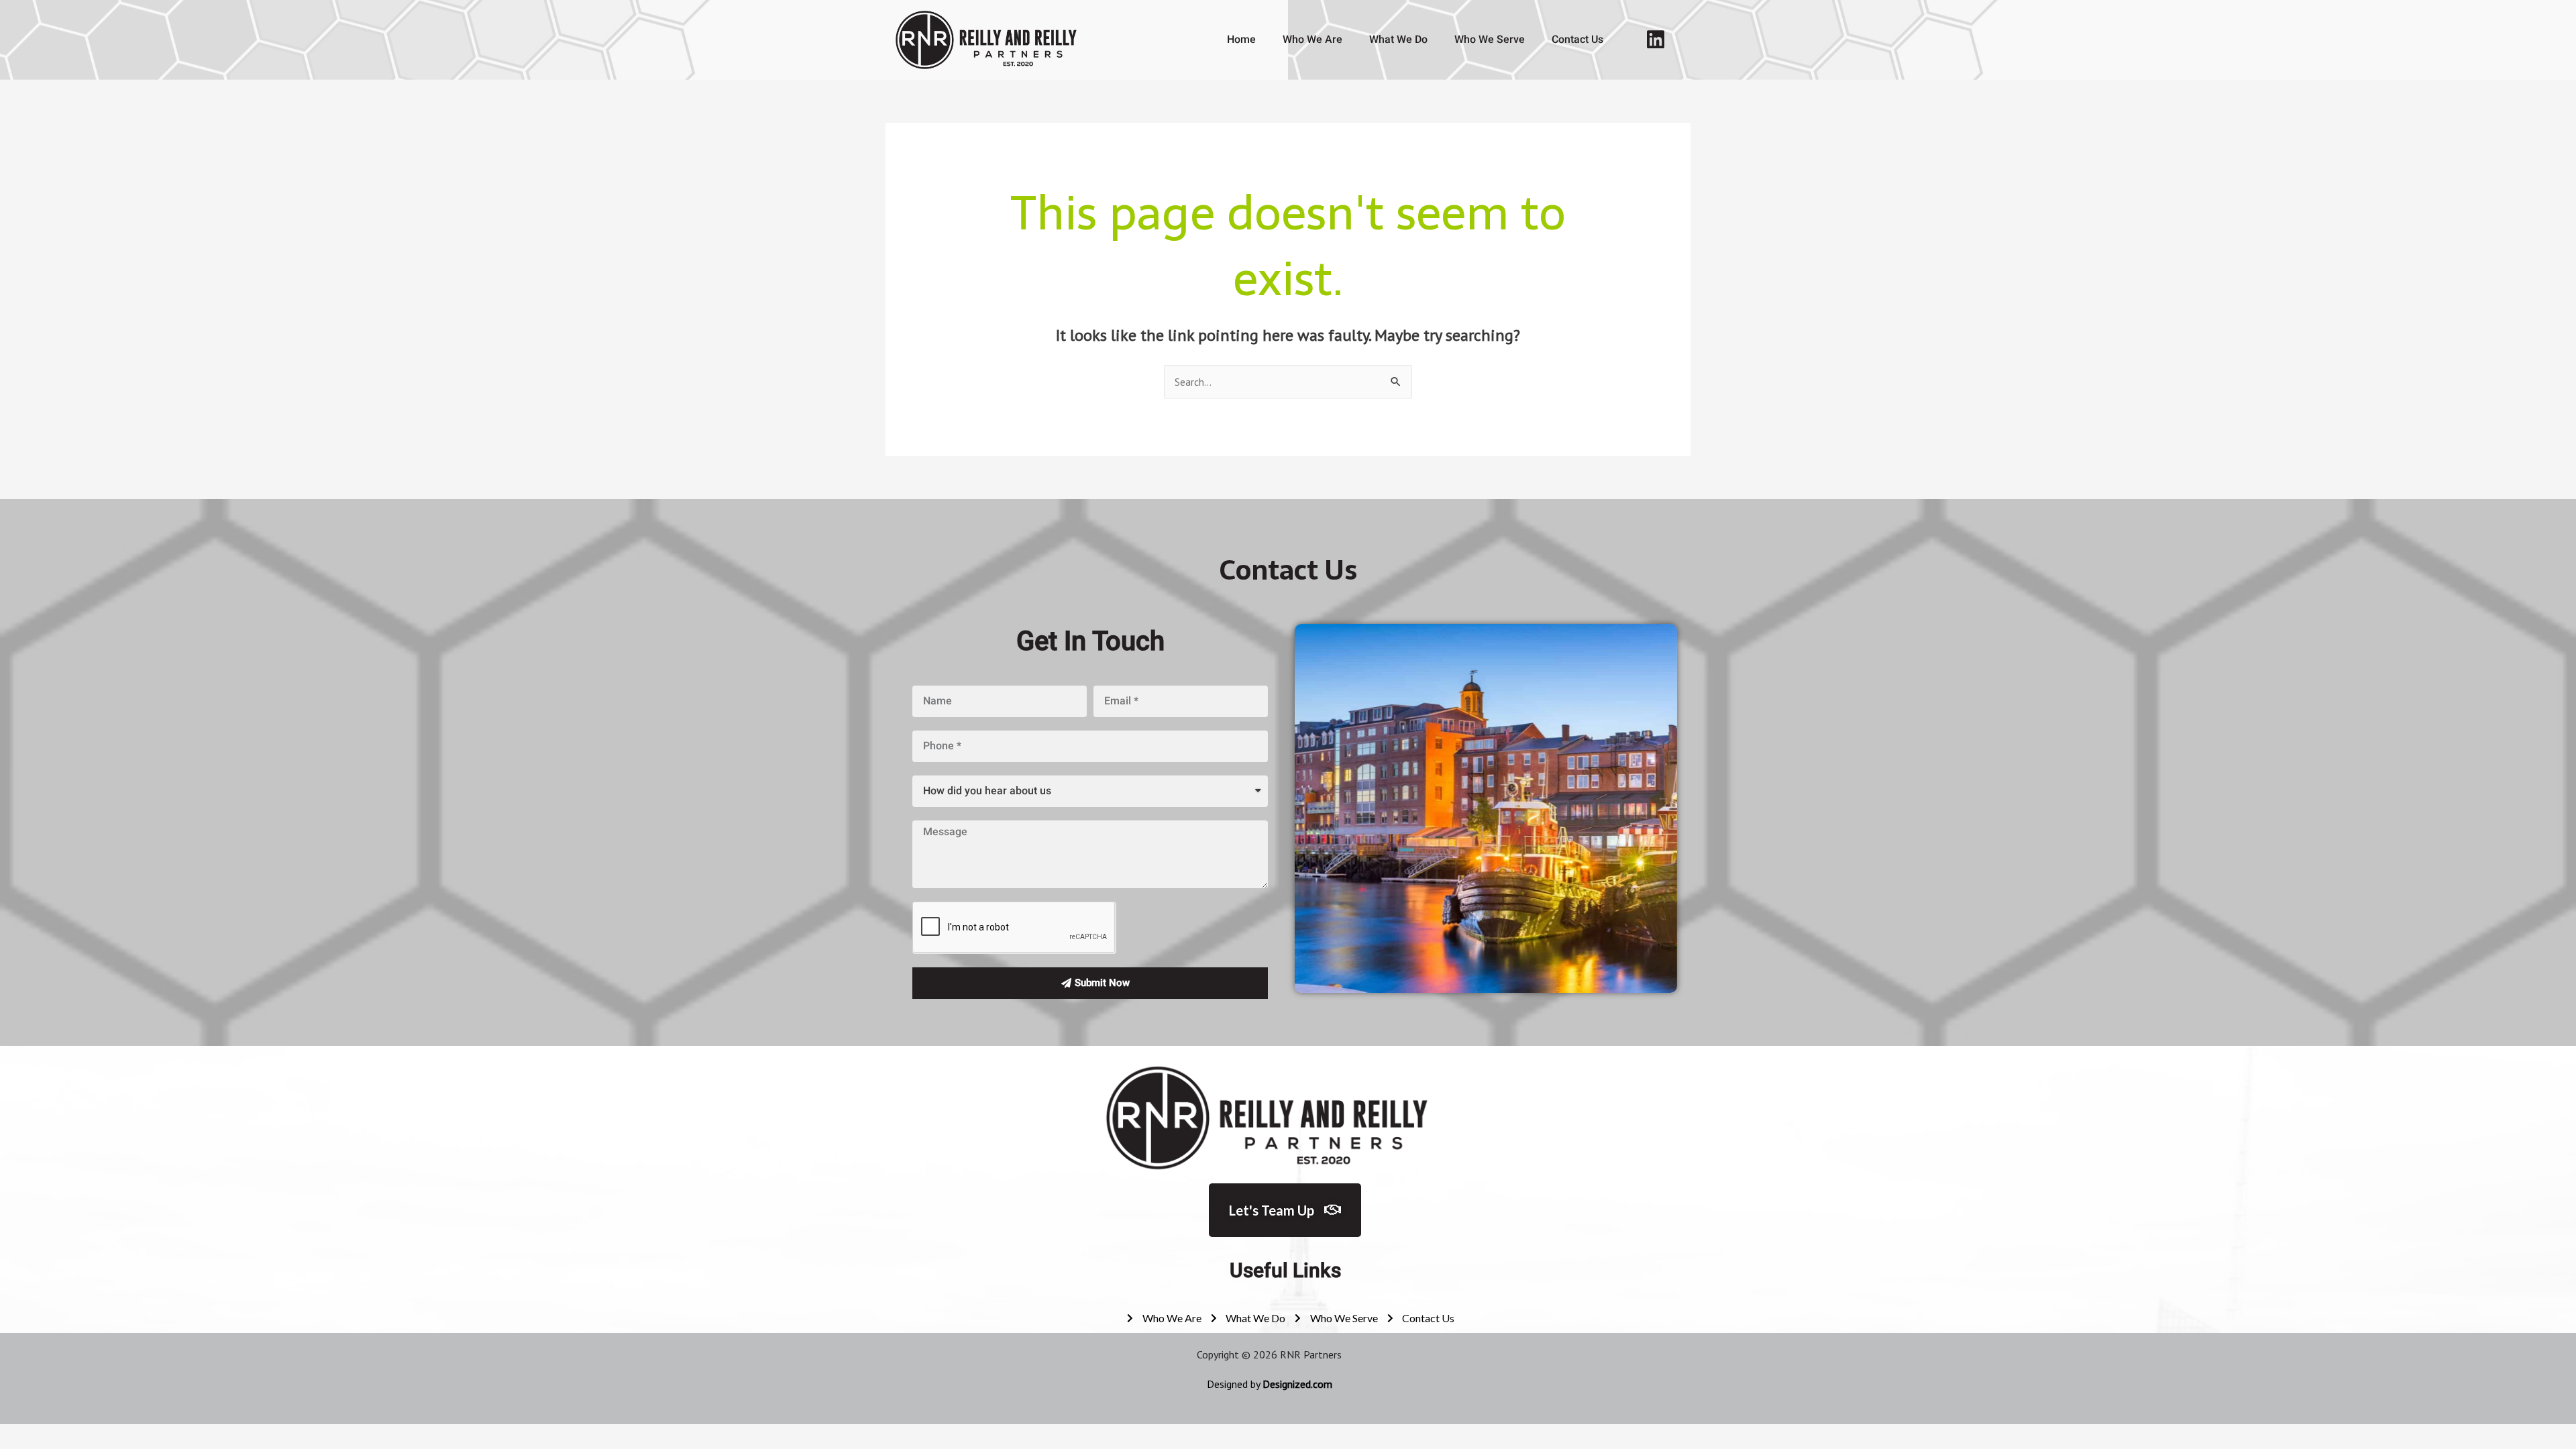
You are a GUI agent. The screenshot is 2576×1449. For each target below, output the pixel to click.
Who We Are (1312, 39)
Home (1241, 39)
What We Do (1398, 39)
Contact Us (1577, 39)
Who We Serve (1490, 39)
